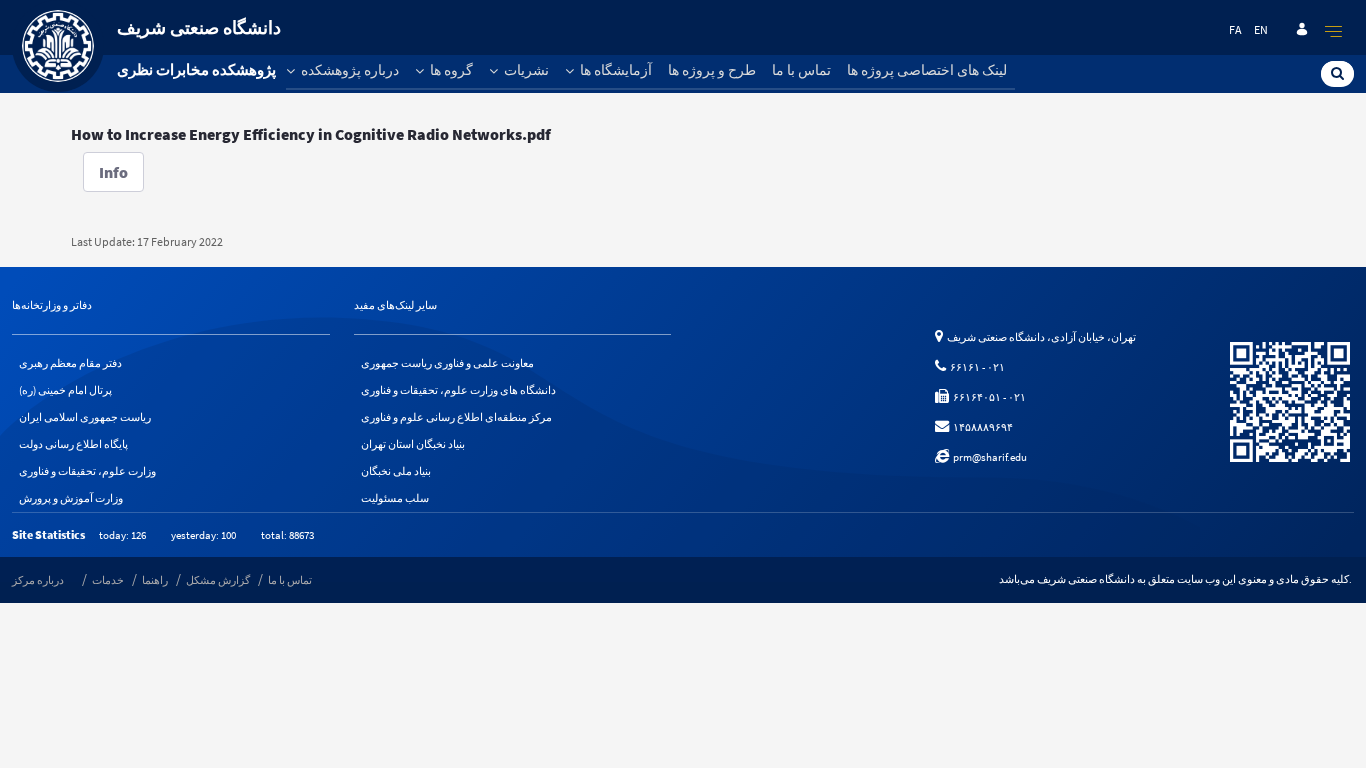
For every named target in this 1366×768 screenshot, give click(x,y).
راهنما (155, 580)
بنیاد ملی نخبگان (396, 471)
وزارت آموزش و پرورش (71, 498)
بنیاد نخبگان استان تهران (413, 444)
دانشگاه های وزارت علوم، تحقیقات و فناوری (458, 390)
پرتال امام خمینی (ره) (65, 390)
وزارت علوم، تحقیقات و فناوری (87, 471)
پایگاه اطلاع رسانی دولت (73, 444)
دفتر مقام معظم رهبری (70, 363)
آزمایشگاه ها (614, 70)
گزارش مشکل (218, 580)
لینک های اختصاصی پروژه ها (927, 70)
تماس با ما (801, 70)
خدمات (108, 580)
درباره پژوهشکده (348, 70)
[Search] (1337, 73)
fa (1235, 29)
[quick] (1334, 31)
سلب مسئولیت (395, 498)
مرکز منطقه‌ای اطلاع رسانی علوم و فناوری (456, 417)
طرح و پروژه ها (712, 70)
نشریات (525, 70)
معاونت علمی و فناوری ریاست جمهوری (447, 363)
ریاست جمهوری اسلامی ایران (85, 417)
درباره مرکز (38, 580)
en (1261, 29)
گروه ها (450, 70)
